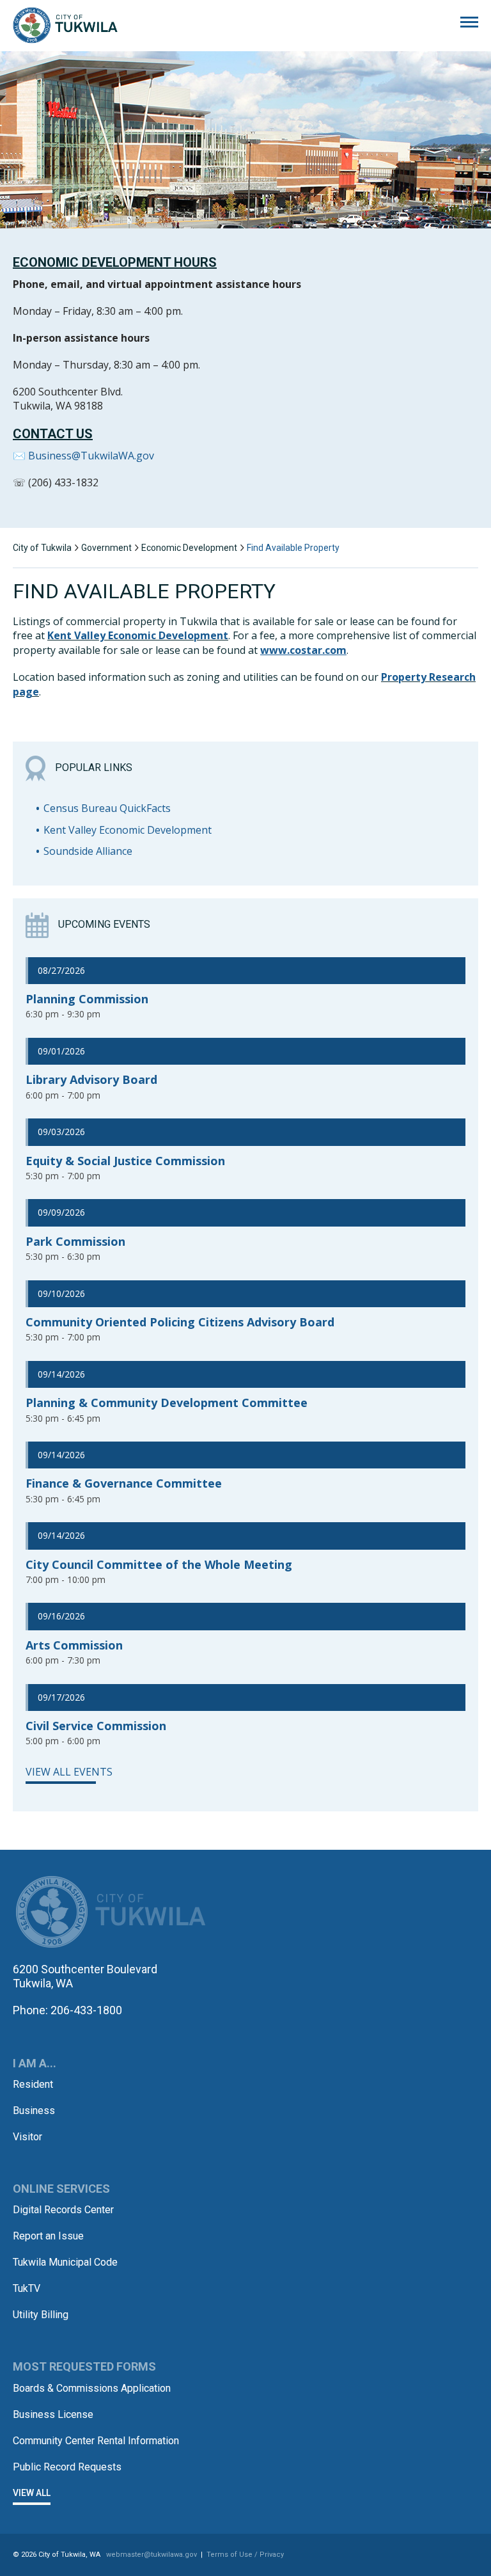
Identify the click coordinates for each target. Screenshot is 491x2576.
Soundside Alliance (88, 851)
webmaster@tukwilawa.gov (152, 2555)
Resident (33, 2084)
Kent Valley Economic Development (138, 635)
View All (32, 2493)
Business (34, 2111)
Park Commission (75, 1241)
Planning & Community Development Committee (167, 1403)
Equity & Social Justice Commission (125, 1161)
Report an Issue (48, 2236)
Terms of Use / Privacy (245, 2555)
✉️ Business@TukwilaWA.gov (83, 456)
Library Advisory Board (91, 1079)
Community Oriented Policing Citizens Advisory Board (180, 1322)
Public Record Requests (67, 2467)
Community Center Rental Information (96, 2441)
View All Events (69, 1772)
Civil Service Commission (96, 1726)
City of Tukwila (65, 26)
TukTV (27, 2288)
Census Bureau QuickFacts (107, 808)
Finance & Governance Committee (124, 1483)
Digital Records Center (63, 2210)
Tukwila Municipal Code (65, 2262)
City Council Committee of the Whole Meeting (159, 1564)
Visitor (27, 2137)
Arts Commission (74, 1645)
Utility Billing (41, 2315)
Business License (53, 2414)
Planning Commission (87, 999)
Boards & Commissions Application (92, 2388)
